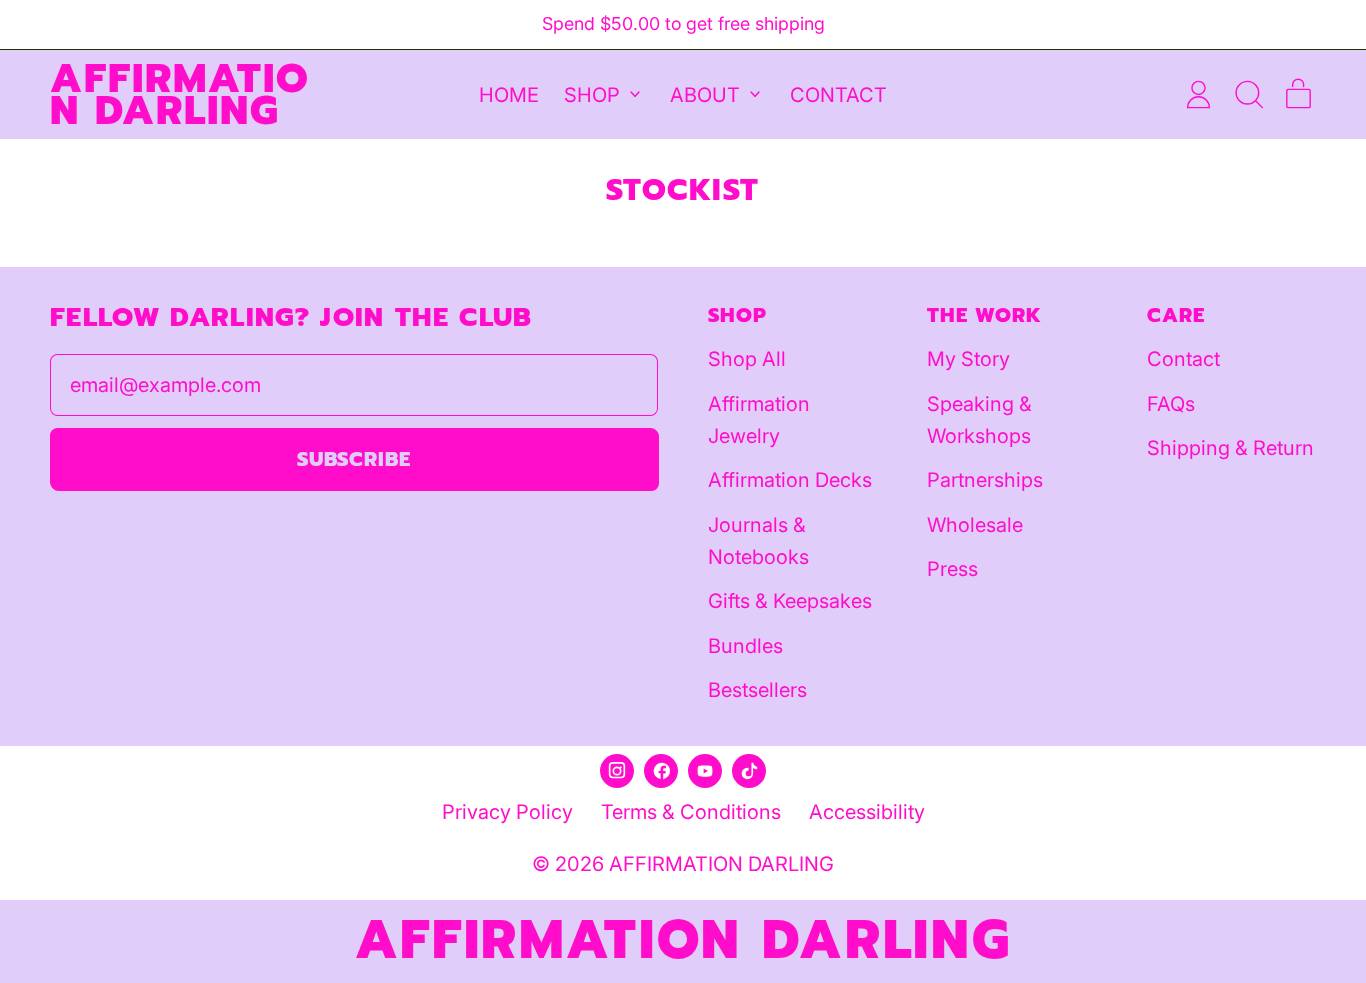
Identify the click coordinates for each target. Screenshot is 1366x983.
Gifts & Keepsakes (790, 601)
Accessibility (867, 812)
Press (952, 569)
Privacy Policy (507, 812)
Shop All (747, 359)
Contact (838, 94)
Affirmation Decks (790, 480)
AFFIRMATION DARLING (180, 94)
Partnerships (985, 480)
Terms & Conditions (691, 812)
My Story (968, 359)
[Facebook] (661, 771)
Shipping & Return (1230, 448)
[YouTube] (705, 771)
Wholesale (975, 525)
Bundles (745, 646)
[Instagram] (617, 771)
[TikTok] (749, 771)
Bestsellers (757, 690)
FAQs (1171, 404)
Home (509, 94)
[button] (1248, 94)
